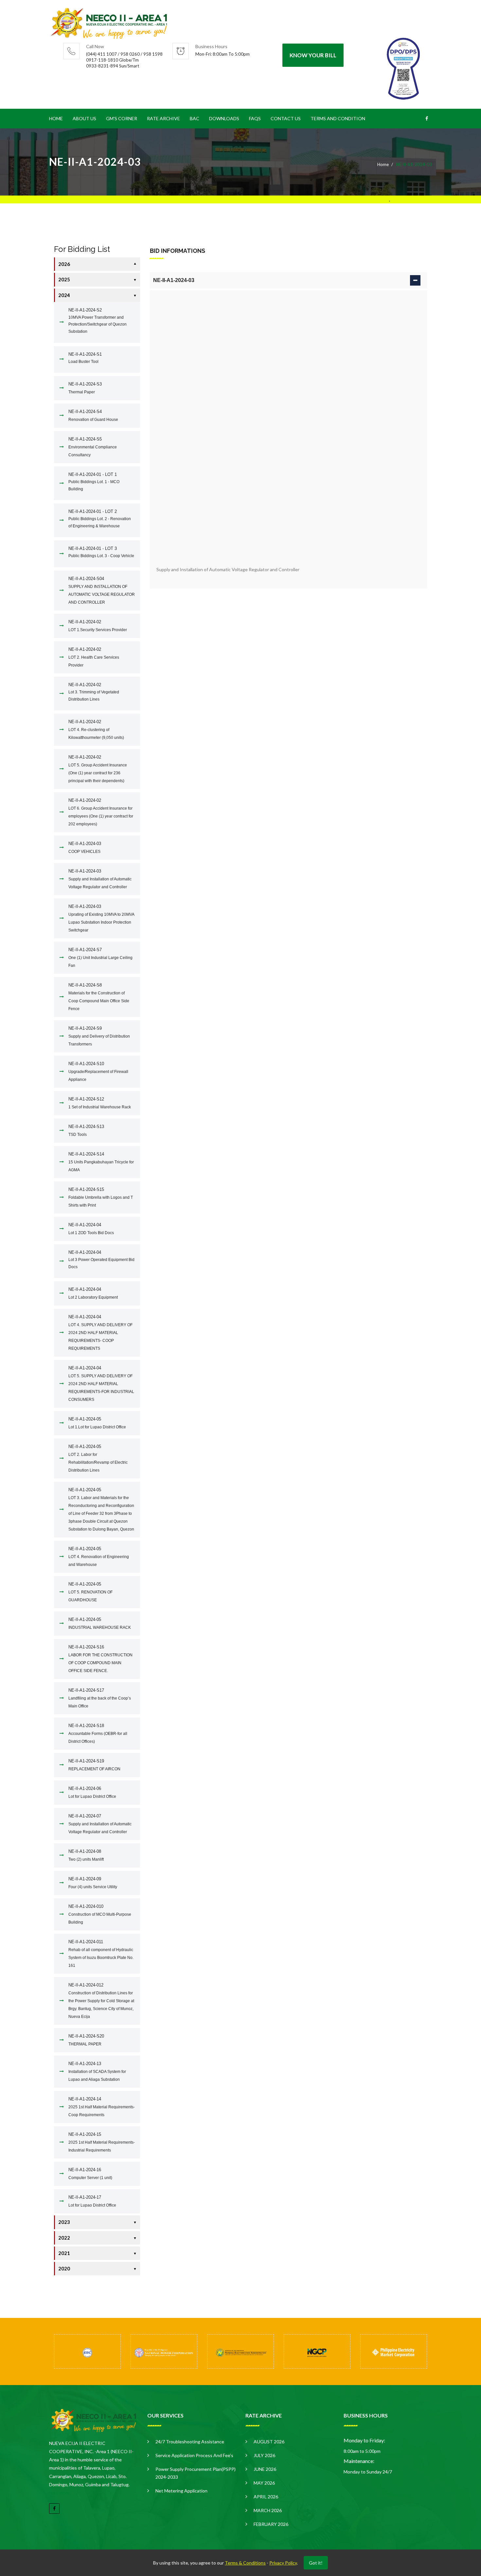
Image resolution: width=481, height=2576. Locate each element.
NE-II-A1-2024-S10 (98, 1072)
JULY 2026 (264, 2455)
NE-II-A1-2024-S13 (86, 1130)
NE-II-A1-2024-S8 (99, 997)
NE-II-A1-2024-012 (101, 2001)
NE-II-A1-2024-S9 (99, 1036)
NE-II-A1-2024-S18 (98, 1733)
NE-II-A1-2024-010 (100, 1914)
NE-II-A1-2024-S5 (93, 447)
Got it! (316, 2563)
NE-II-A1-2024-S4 (93, 415)
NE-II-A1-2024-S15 (101, 1197)
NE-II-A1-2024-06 (92, 1792)
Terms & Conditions (245, 2563)
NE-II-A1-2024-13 (97, 2071)
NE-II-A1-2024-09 (93, 1883)
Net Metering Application (181, 2491)
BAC (195, 118)
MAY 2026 (264, 2483)
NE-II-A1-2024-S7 (100, 958)
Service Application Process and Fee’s (194, 2455)
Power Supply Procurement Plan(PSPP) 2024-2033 (196, 2473)
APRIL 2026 (266, 2497)
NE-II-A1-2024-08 (86, 1855)
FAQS (255, 118)
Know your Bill (313, 55)
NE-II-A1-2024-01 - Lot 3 (101, 552)
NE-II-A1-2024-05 (97, 1423)
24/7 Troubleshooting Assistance (190, 2442)
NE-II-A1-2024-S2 (98, 321)
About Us (84, 118)
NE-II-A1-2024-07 (100, 1824)
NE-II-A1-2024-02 (98, 626)
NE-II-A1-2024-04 (91, 1229)
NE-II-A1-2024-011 (101, 1954)
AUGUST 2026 (269, 2442)
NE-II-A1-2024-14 (102, 2107)
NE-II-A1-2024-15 (102, 2142)
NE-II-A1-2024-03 (85, 847)
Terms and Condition (338, 118)
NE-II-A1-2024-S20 (86, 2040)
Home (56, 118)
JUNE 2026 (265, 2469)
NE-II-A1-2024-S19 (94, 1765)
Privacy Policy (283, 2563)
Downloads (224, 118)
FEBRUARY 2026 (271, 2524)
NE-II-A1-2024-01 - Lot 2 (100, 519)
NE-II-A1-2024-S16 (100, 1659)
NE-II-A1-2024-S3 (85, 388)
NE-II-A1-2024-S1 (85, 358)
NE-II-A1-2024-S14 (101, 1162)
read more (59, 2493)
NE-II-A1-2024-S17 (100, 1698)
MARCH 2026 (268, 2510)
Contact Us (286, 118)
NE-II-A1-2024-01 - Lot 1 (94, 482)
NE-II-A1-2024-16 (90, 2174)
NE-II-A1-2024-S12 (100, 1103)
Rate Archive (163, 118)
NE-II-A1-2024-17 (92, 2201)
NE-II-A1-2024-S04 (102, 590)
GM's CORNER (122, 118)
